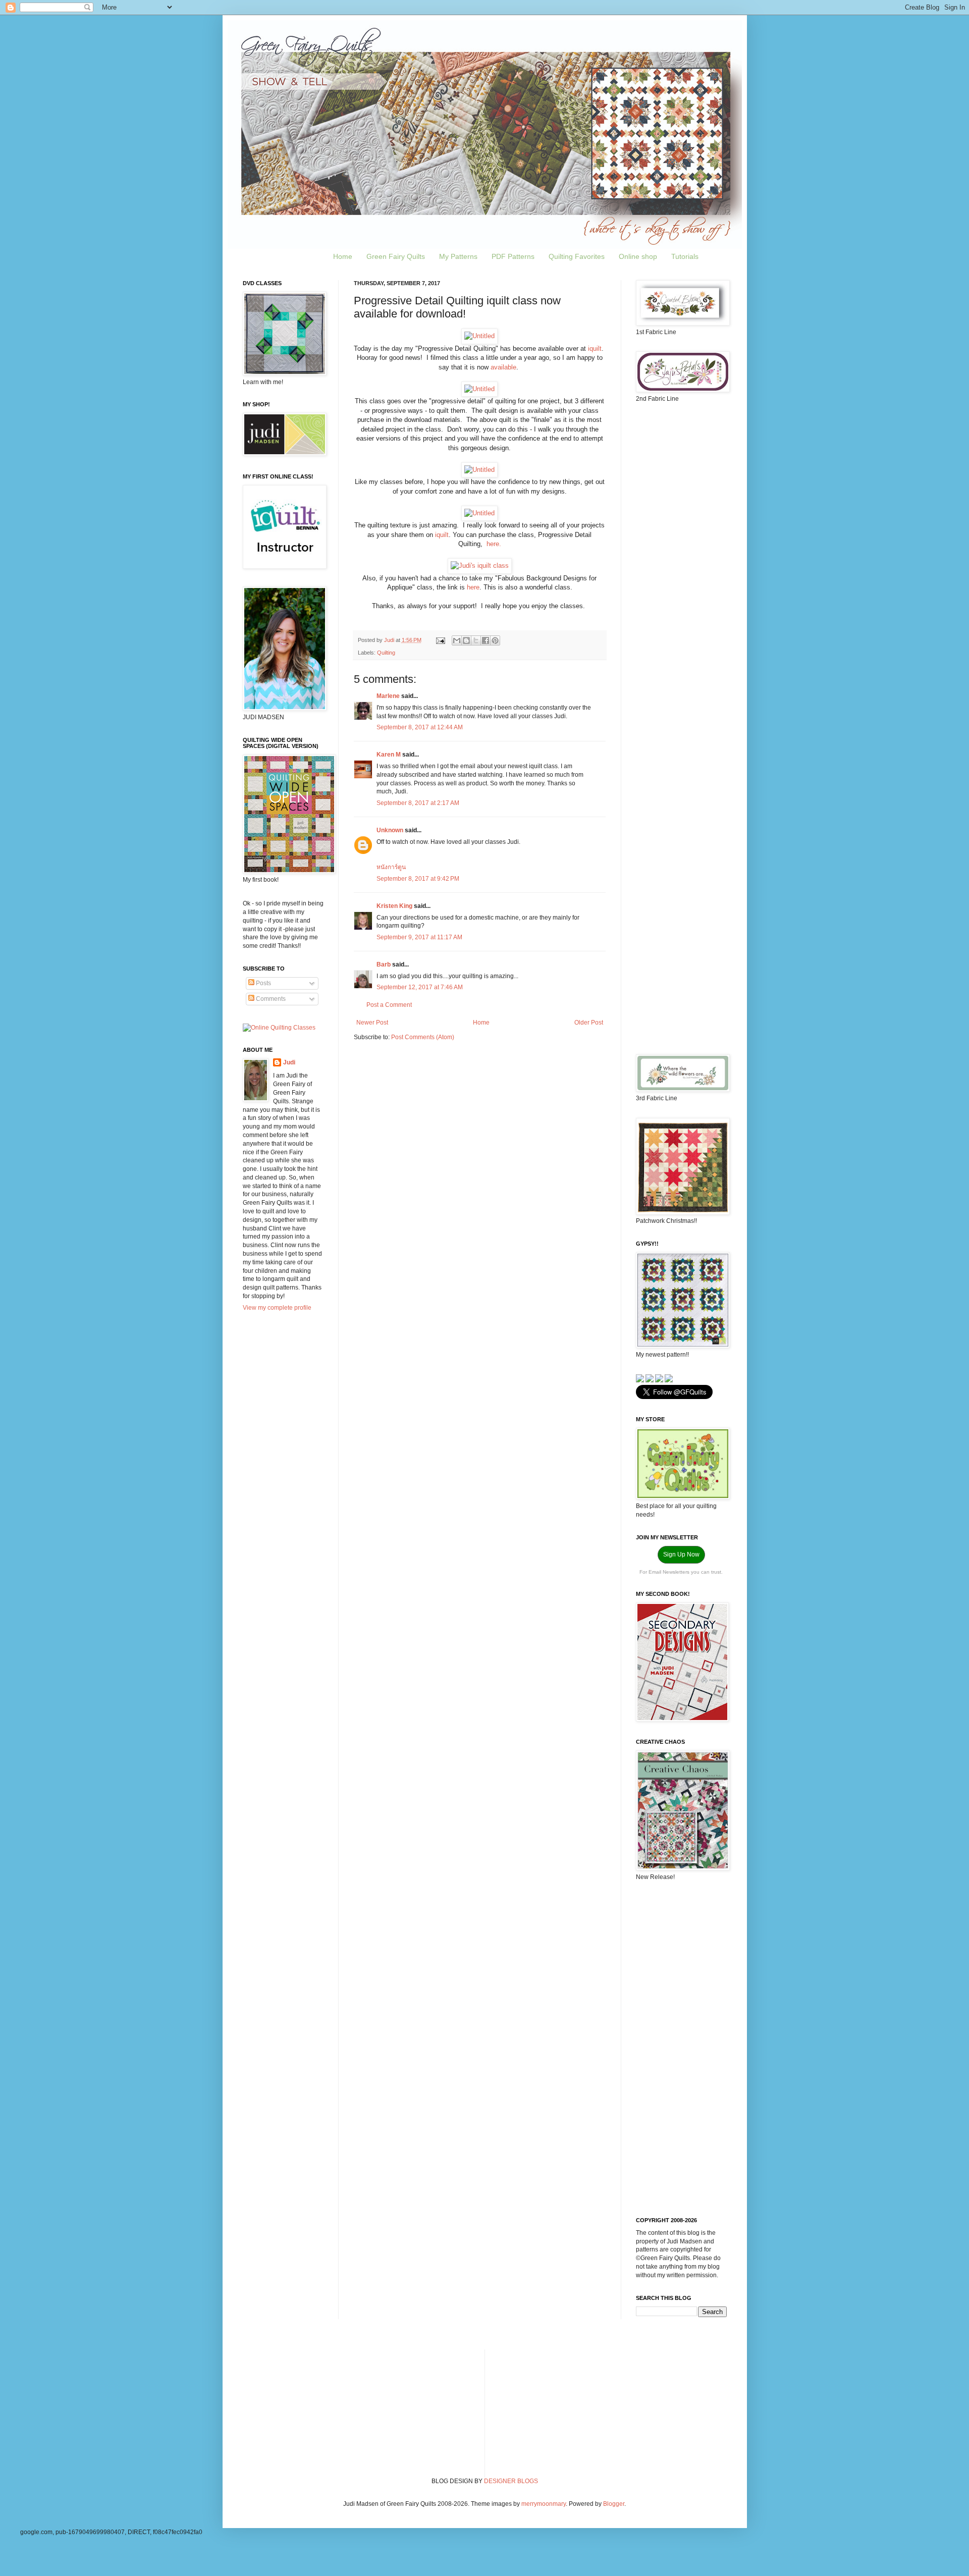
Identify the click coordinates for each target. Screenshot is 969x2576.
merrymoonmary (544, 2504)
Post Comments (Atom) (423, 1037)
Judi (289, 1062)
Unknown (390, 830)
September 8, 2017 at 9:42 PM (418, 879)
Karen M (389, 755)
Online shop (638, 256)
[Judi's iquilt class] (480, 566)
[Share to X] (476, 640)
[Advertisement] (681, 570)
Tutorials (685, 256)
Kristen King (394, 906)
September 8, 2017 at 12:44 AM (420, 727)
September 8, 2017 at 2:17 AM (418, 803)
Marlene (388, 696)
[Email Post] (440, 640)
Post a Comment (389, 1005)
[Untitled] (479, 336)
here (473, 587)
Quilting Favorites (577, 256)
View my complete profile (277, 1308)
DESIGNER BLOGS (511, 2481)
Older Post (589, 1023)
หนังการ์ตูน (391, 867)
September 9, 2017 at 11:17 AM (419, 937)
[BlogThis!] (466, 640)
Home (343, 256)
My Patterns (458, 256)
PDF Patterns (513, 256)
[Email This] (457, 640)
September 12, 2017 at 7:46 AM (420, 987)
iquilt (595, 348)
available (503, 367)
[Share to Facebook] (486, 640)
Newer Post (372, 1023)
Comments (270, 999)
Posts (263, 983)
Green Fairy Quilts (396, 256)
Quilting (386, 653)
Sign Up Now (681, 1554)
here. (493, 544)
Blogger (614, 2504)
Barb (384, 964)
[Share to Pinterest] (495, 640)
